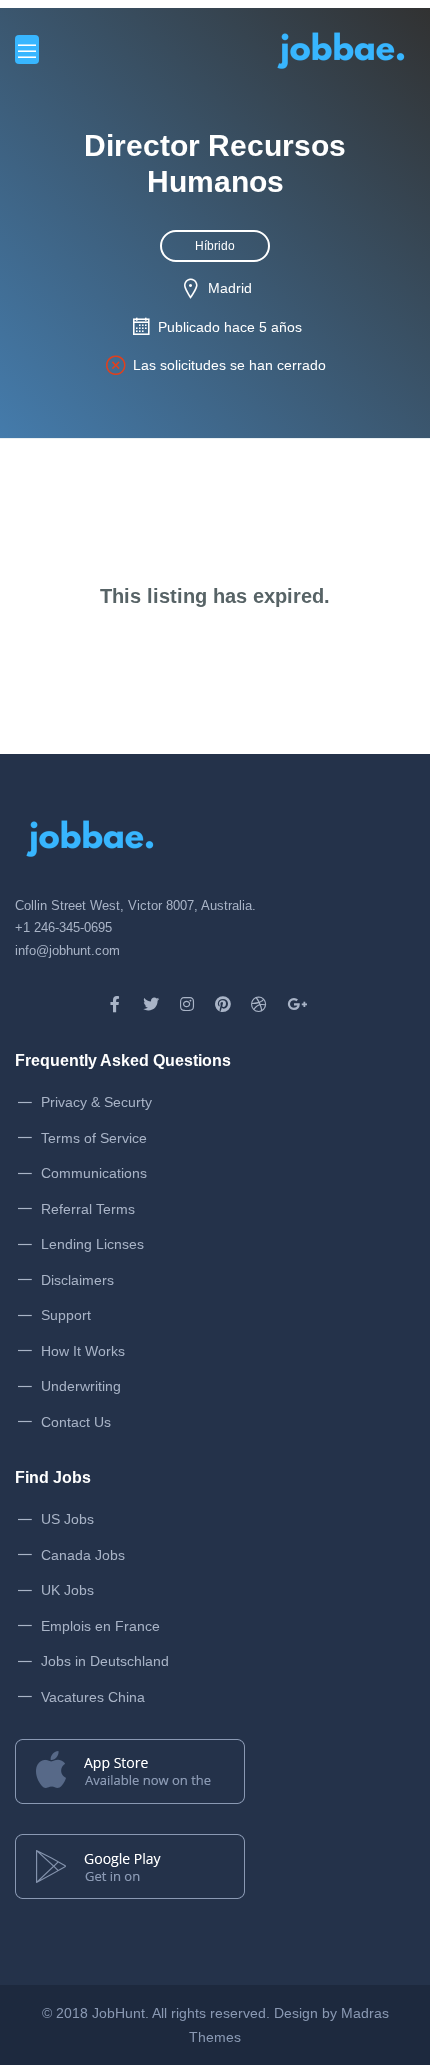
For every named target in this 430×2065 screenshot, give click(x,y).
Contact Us (76, 1422)
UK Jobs (67, 1590)
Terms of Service (94, 1138)
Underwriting (81, 1386)
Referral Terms (88, 1209)
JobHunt (118, 2013)
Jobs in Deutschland (105, 1661)
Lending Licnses (92, 1244)
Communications (94, 1173)
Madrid (230, 288)
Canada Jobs (83, 1555)
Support (66, 1315)
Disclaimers (77, 1280)
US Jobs (67, 1519)
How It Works (83, 1351)
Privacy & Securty (96, 1102)
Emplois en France (100, 1626)
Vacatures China (93, 1697)
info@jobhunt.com (67, 950)
